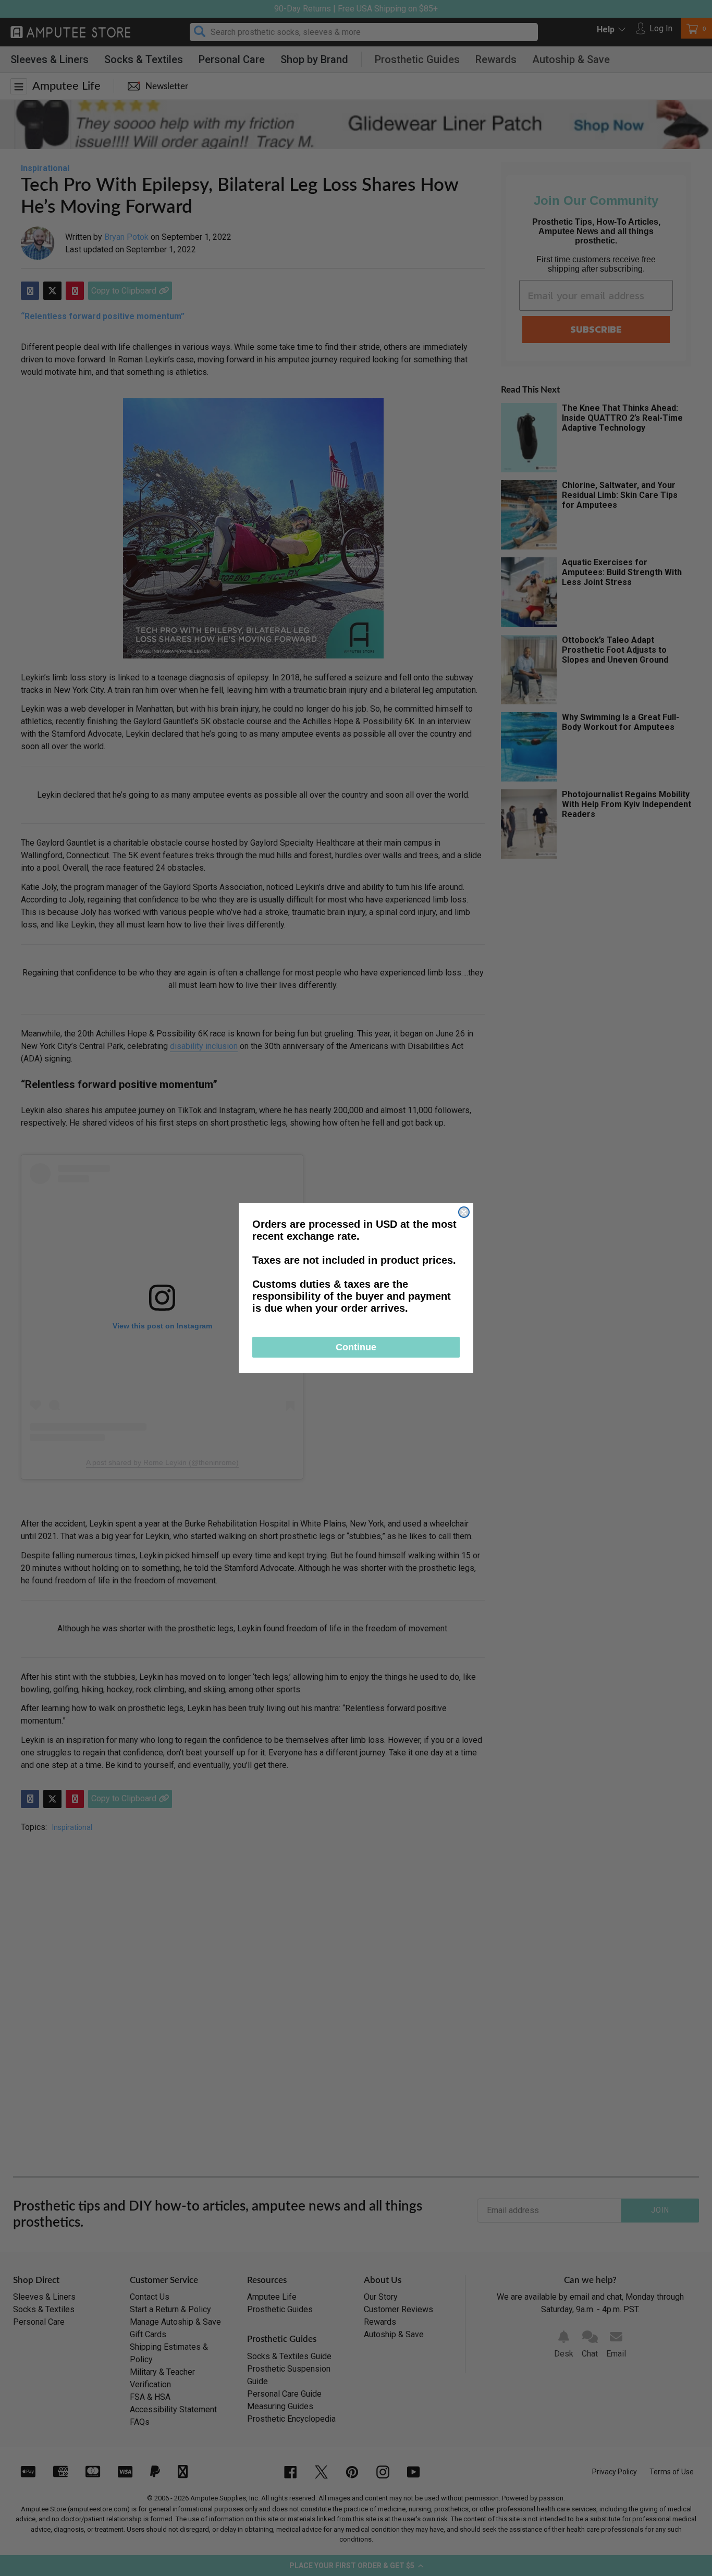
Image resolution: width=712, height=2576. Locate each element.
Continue (356, 1347)
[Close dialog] (464, 1212)
